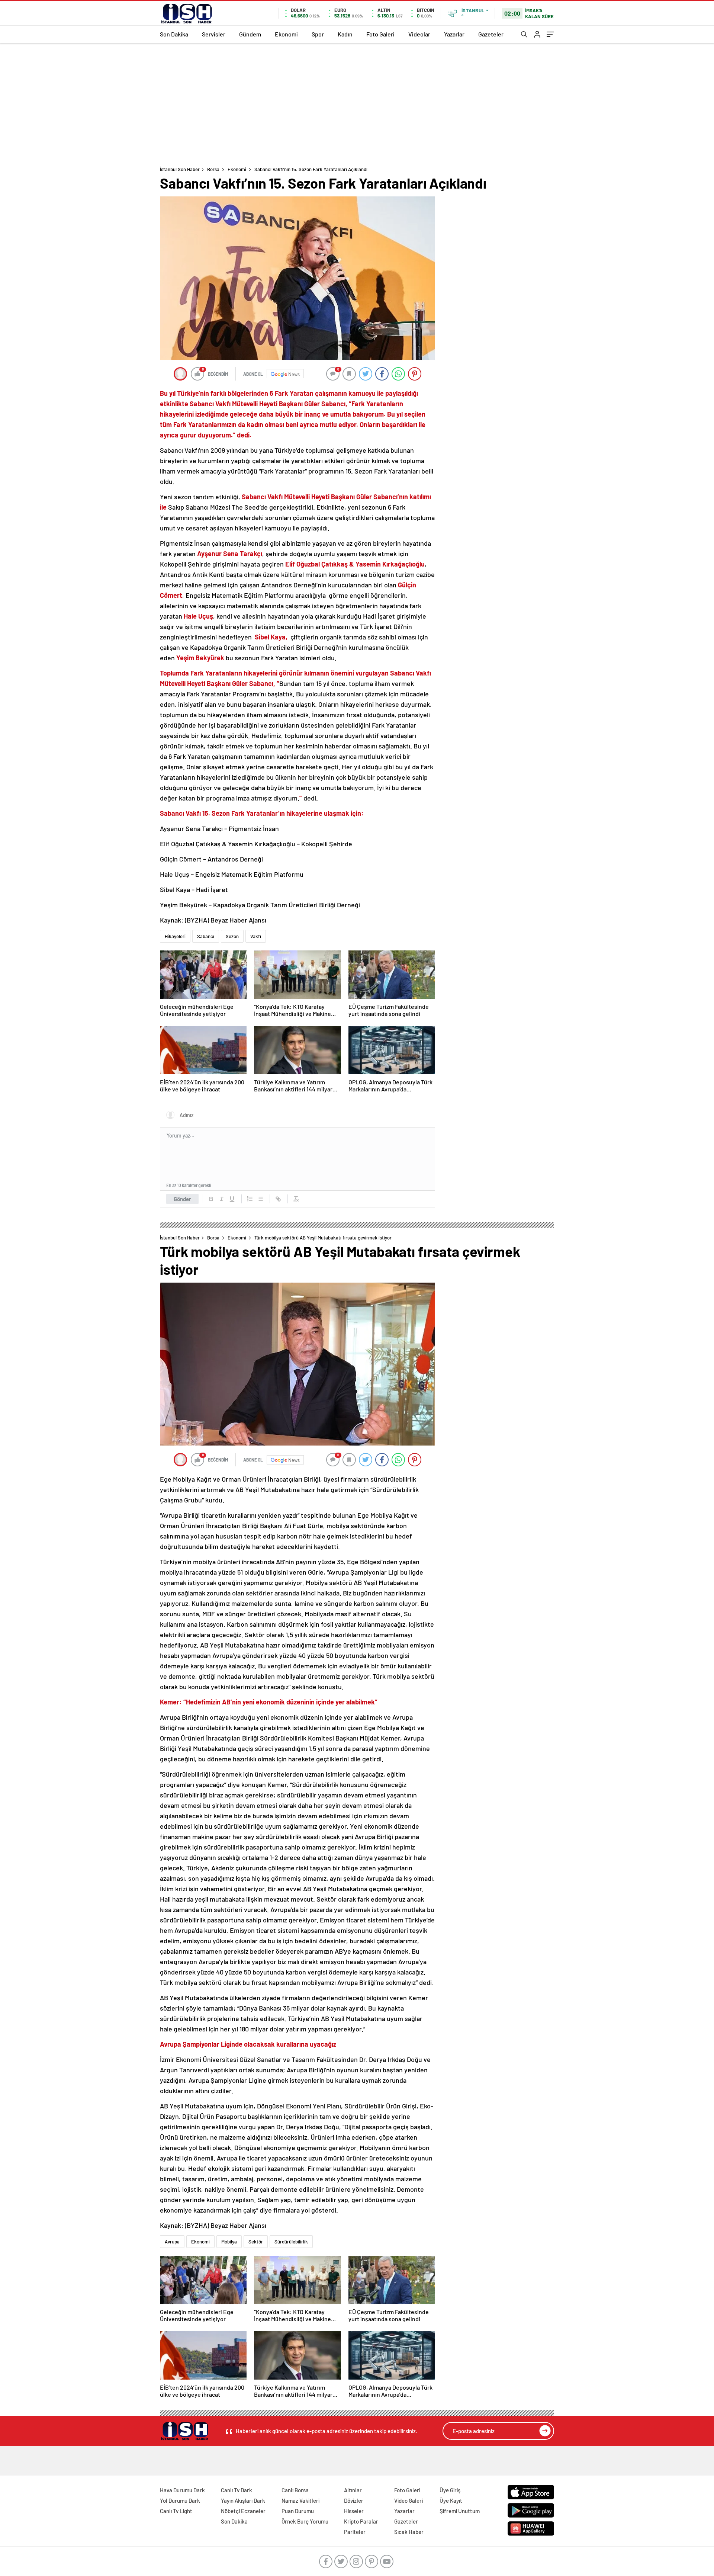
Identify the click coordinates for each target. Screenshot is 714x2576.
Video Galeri (409, 2500)
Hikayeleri (175, 936)
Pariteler (355, 2532)
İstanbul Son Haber (180, 169)
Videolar (419, 34)
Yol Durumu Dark (180, 2500)
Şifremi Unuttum (460, 2511)
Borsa (213, 169)
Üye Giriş (450, 2490)
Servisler (214, 34)
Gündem (250, 34)
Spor (318, 34)
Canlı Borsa (295, 2490)
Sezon (232, 936)
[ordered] (250, 1199)
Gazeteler (491, 34)
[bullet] (260, 1199)
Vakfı (256, 936)
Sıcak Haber (409, 2532)
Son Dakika (174, 34)
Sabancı (206, 936)
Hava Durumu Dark (182, 2490)
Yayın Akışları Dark (243, 2500)
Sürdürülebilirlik (291, 2242)
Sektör (256, 2242)
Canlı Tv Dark (237, 2490)
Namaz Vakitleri (300, 2500)
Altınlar (353, 2490)
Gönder (182, 1199)
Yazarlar (454, 34)
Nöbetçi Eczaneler (243, 2511)
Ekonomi (286, 34)
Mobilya (229, 2242)
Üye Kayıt (451, 2500)
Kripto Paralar (361, 2521)
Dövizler (354, 2500)
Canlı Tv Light (176, 2511)
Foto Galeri (380, 34)
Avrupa (172, 2242)
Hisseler (354, 2511)
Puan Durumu (298, 2511)
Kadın (345, 34)
